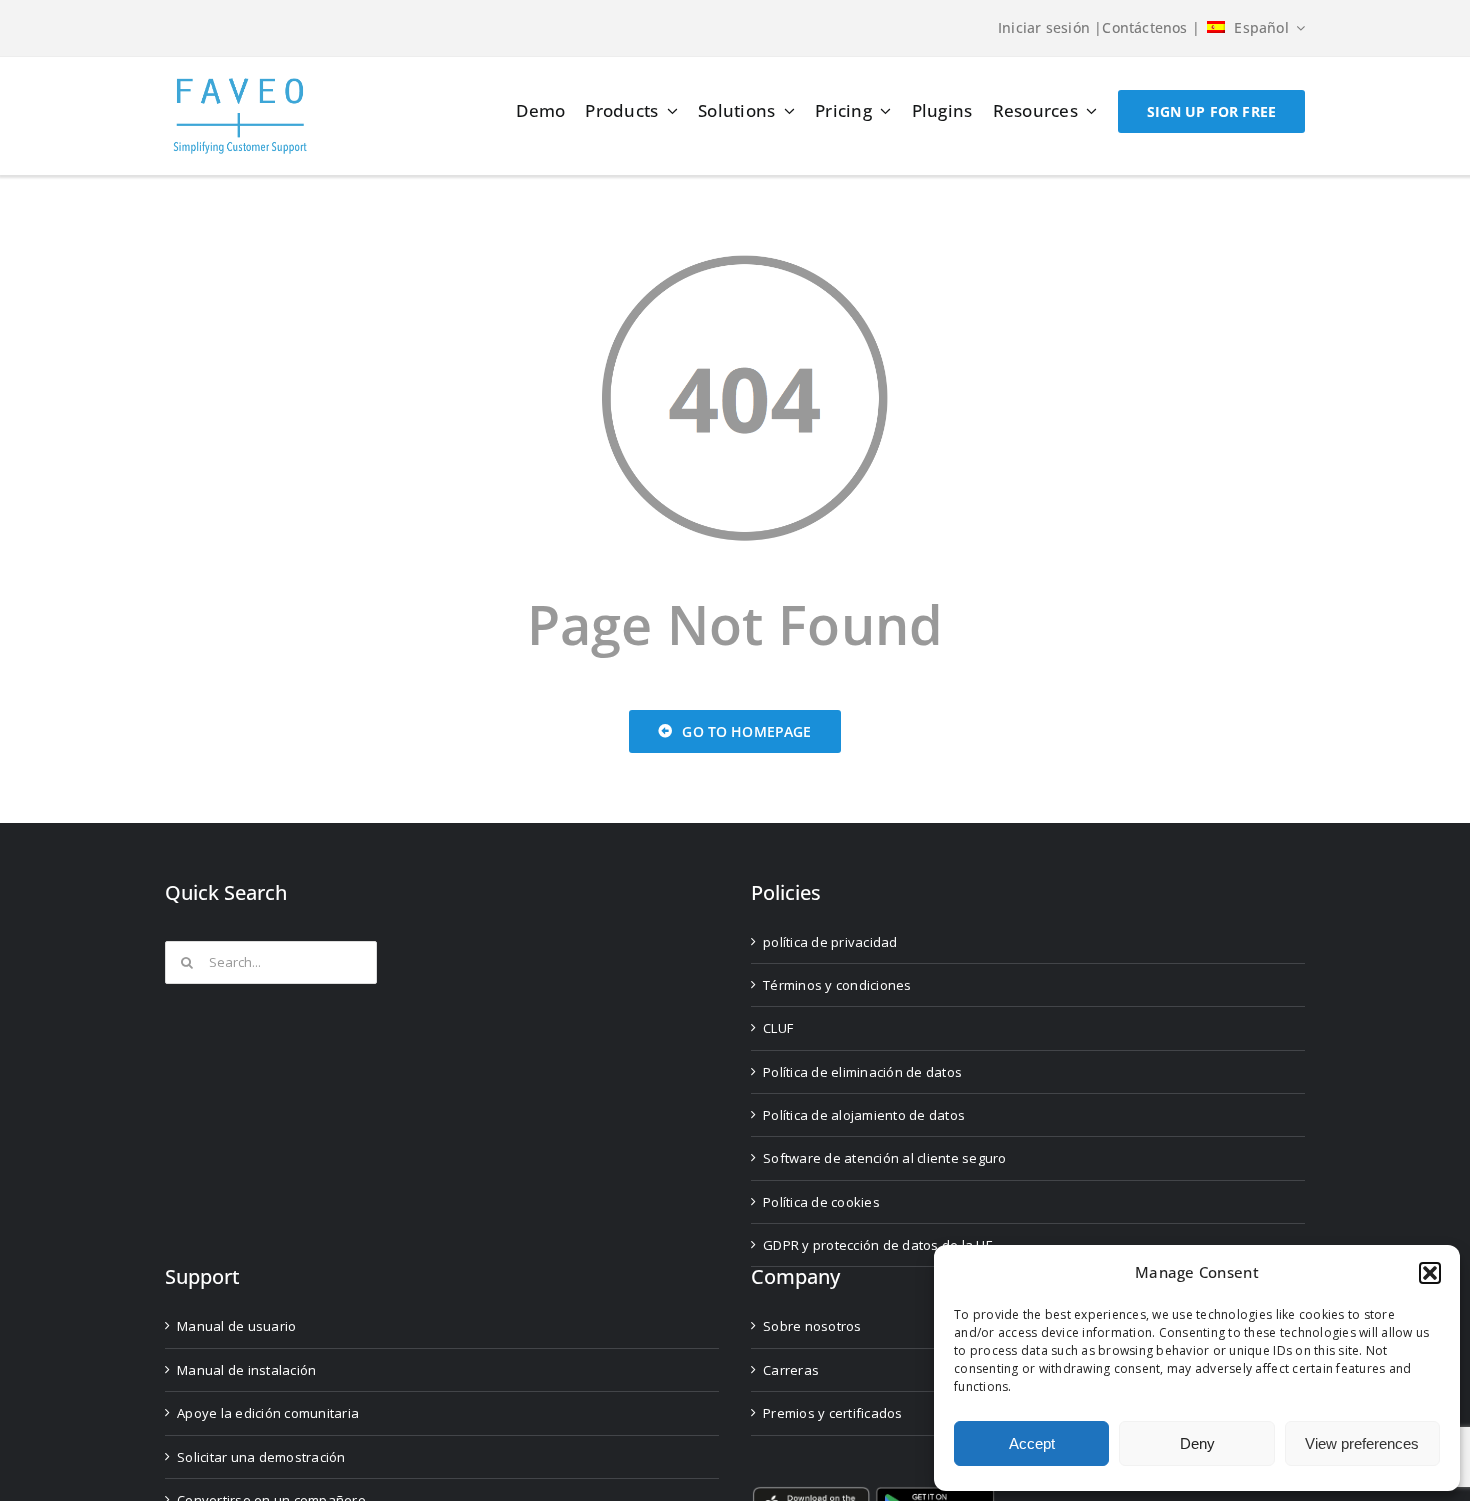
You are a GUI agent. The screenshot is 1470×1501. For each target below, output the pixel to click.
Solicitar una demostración (261, 1457)
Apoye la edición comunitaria (268, 1413)
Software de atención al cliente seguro (885, 1158)
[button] (1430, 1273)
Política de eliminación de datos (862, 1072)
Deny (1197, 1443)
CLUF (778, 1028)
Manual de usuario (236, 1326)
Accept (1032, 1443)
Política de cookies (821, 1202)
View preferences (1362, 1443)
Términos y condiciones (837, 985)
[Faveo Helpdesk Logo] (240, 85)
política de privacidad (830, 942)
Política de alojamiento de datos (864, 1115)
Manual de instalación (246, 1370)
